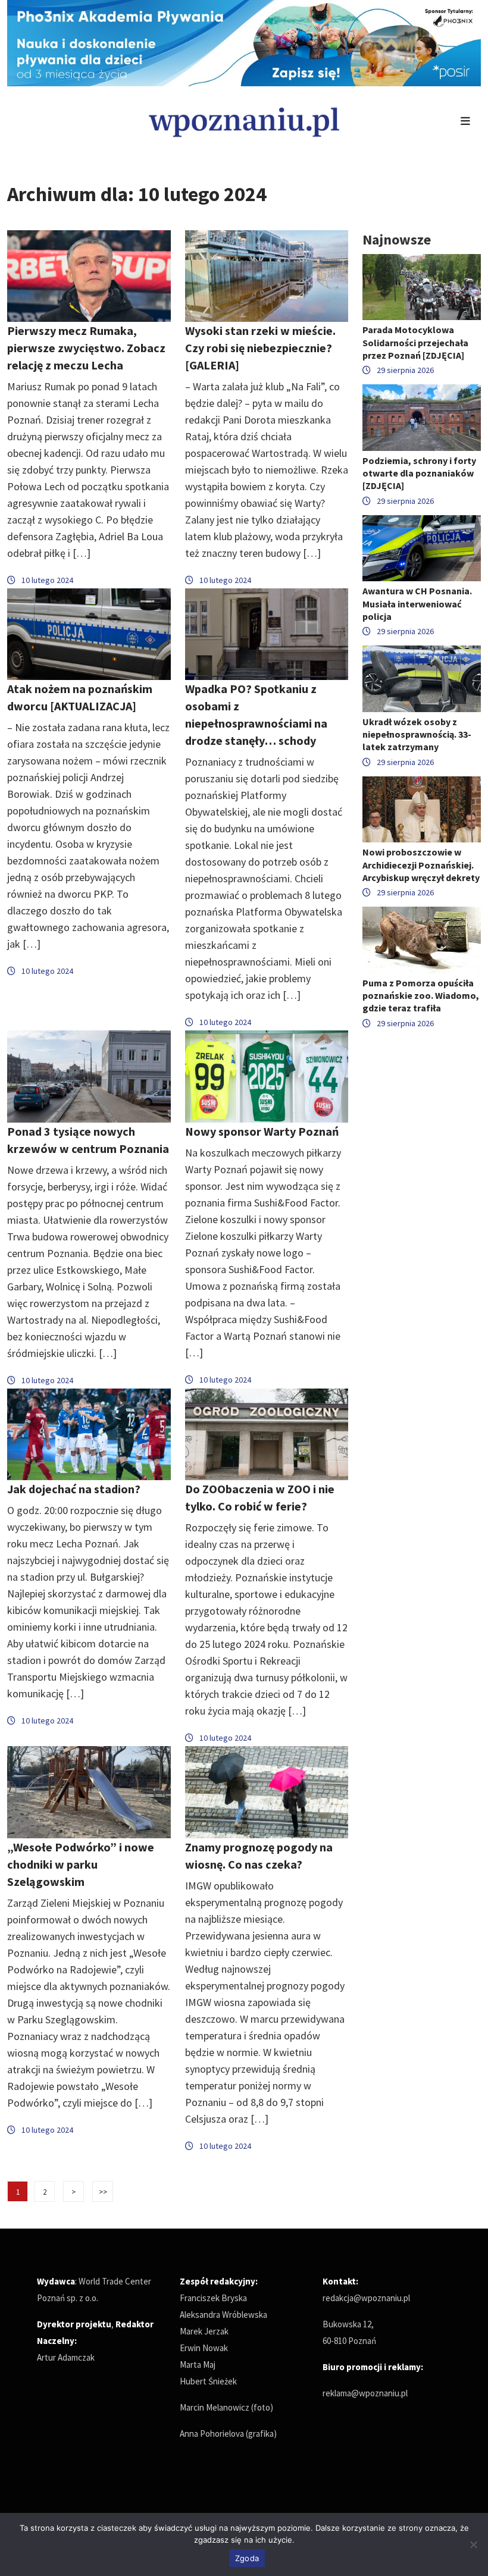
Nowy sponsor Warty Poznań (262, 1131)
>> (103, 2192)
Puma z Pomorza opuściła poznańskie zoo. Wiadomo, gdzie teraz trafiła (421, 995)
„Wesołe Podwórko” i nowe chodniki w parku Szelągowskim (81, 1864)
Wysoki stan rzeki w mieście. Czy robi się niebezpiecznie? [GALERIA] (260, 348)
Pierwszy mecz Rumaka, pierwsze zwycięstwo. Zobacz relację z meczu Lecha (86, 348)
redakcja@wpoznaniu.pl (366, 2298)
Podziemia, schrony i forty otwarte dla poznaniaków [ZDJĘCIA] (419, 473)
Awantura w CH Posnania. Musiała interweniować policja (417, 603)
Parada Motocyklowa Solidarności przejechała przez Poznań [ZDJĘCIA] (415, 342)
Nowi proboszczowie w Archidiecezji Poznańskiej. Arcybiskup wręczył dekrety (421, 864)
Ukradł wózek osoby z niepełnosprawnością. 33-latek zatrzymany (417, 734)
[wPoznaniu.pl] (244, 120)
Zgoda (247, 2558)
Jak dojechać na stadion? (74, 1489)
